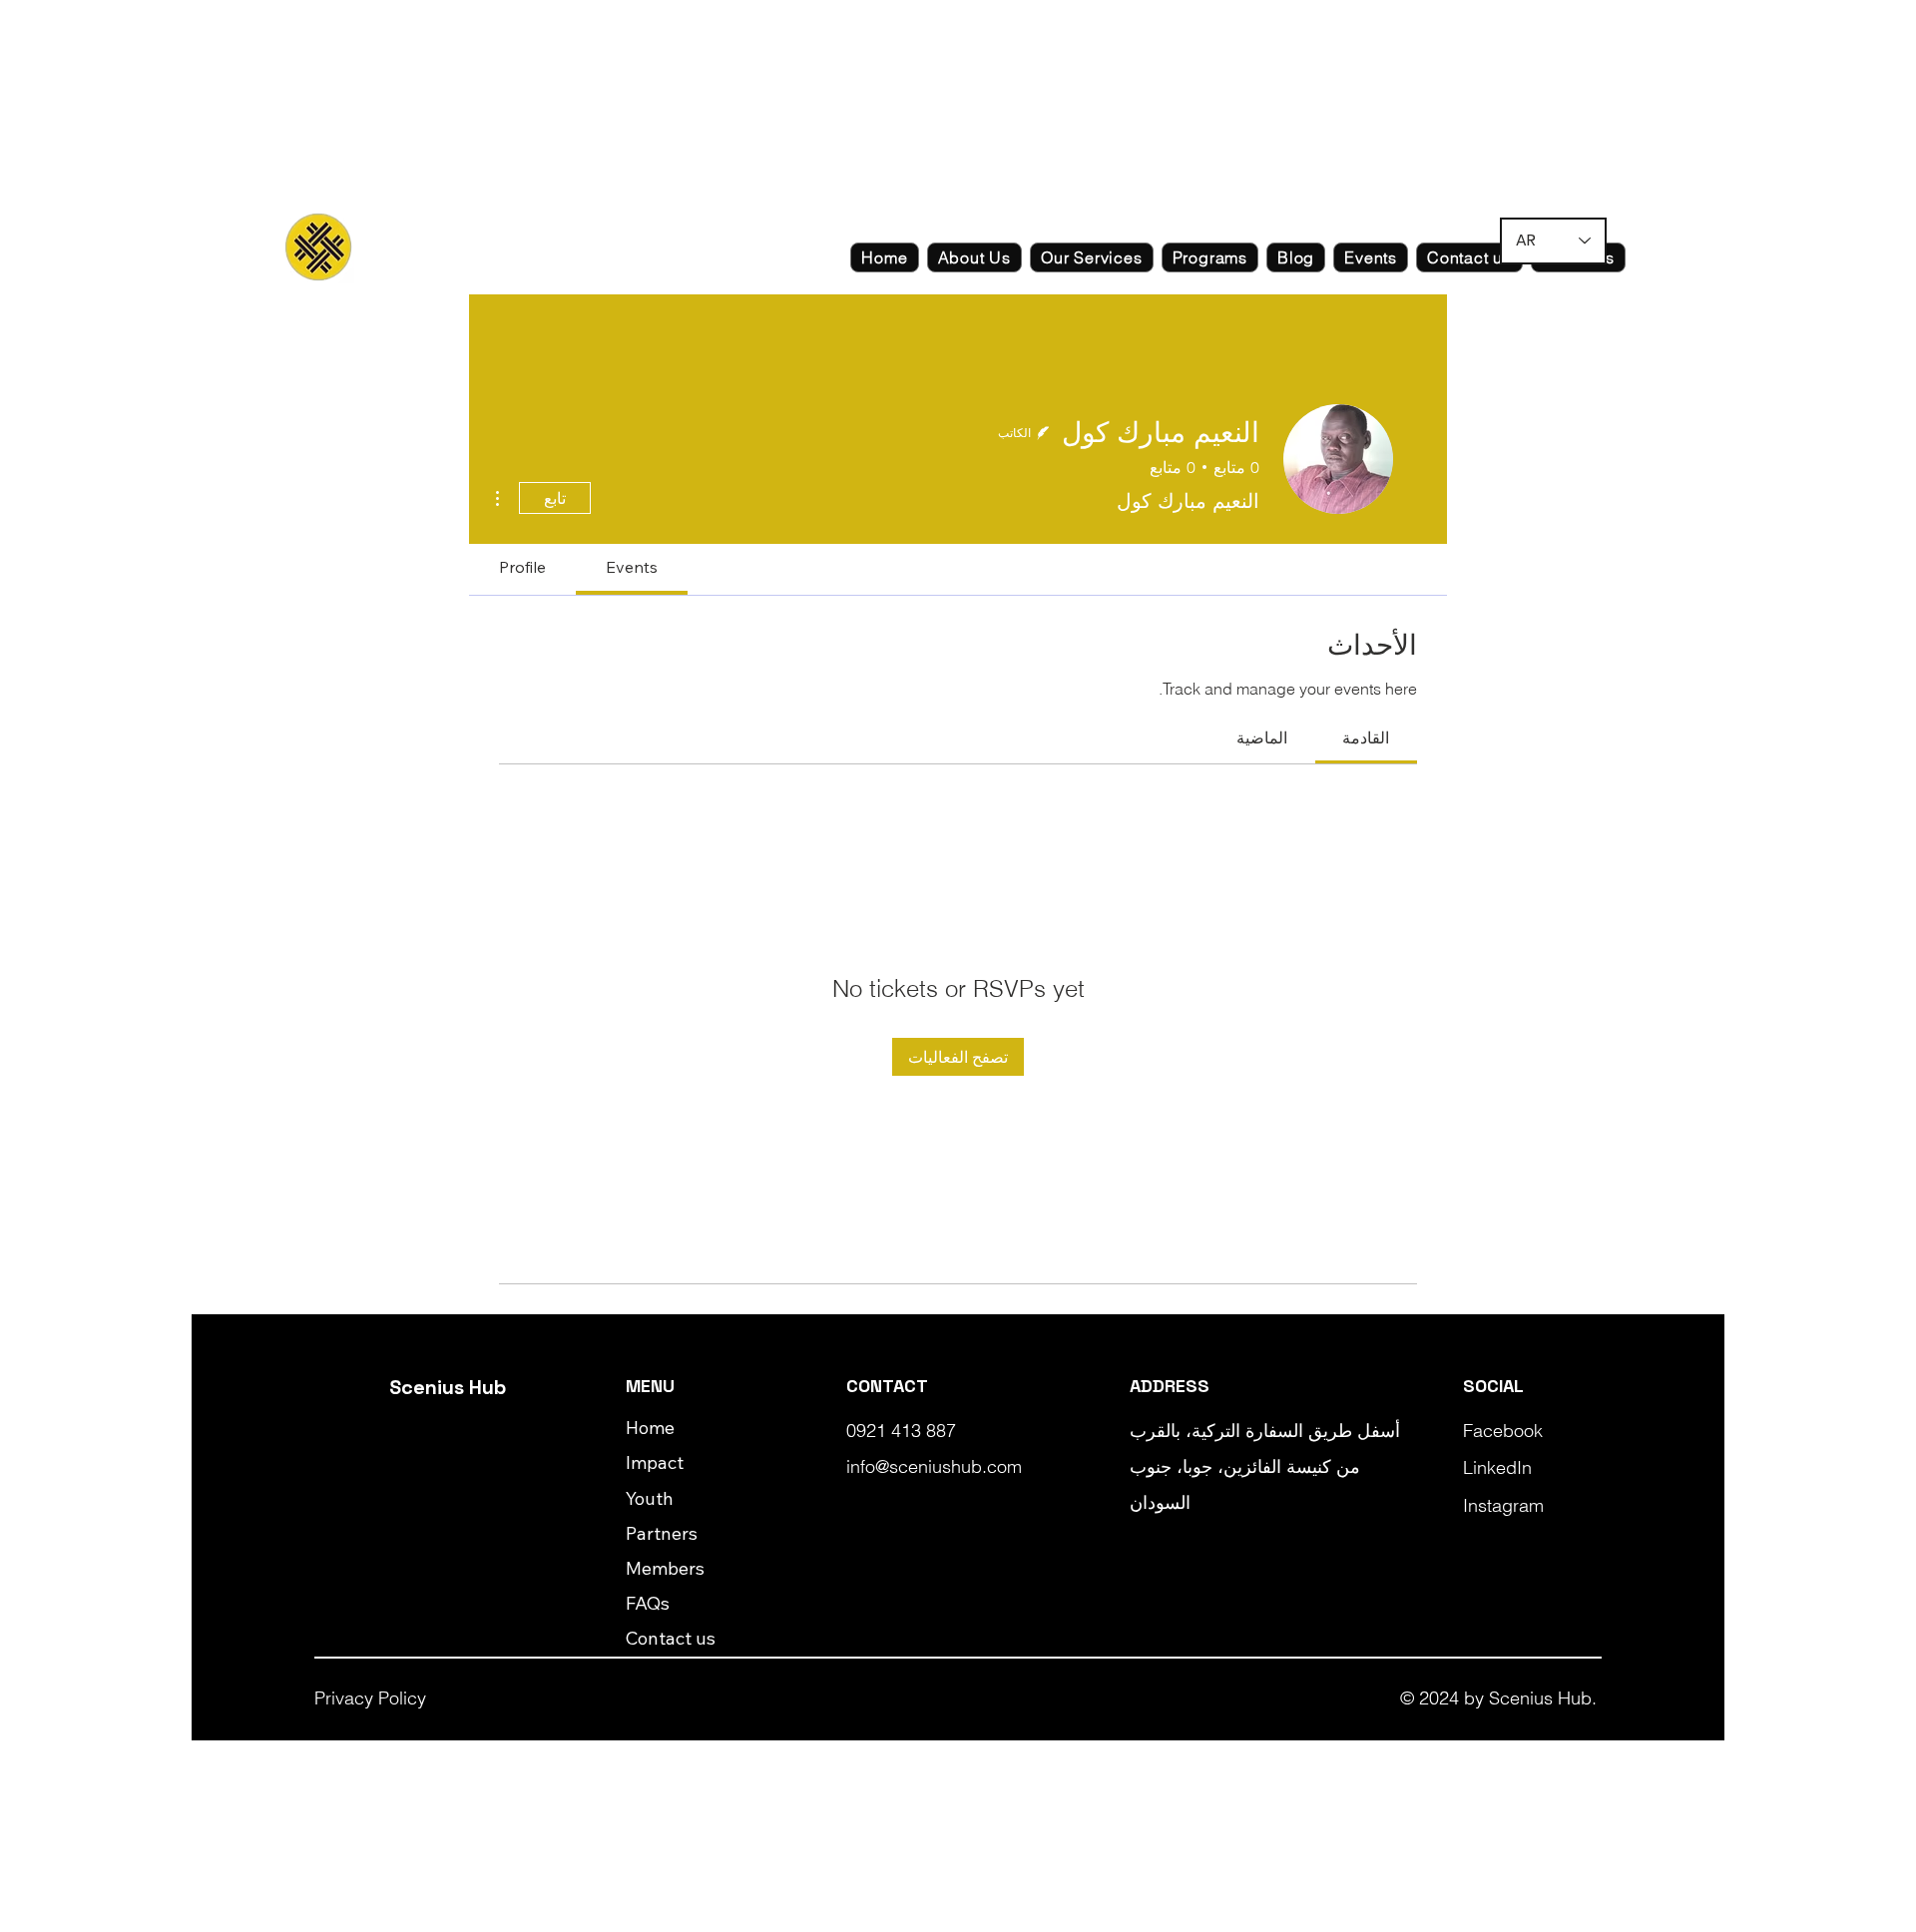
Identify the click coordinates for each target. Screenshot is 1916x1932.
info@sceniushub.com (934, 1466)
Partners (662, 1533)
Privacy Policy (370, 1698)
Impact (655, 1462)
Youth (650, 1498)
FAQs (648, 1603)
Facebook (1503, 1431)
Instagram (1503, 1505)
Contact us (671, 1638)
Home (650, 1428)
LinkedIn (1497, 1467)
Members (665, 1568)
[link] (1366, 737)
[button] (974, 257)
